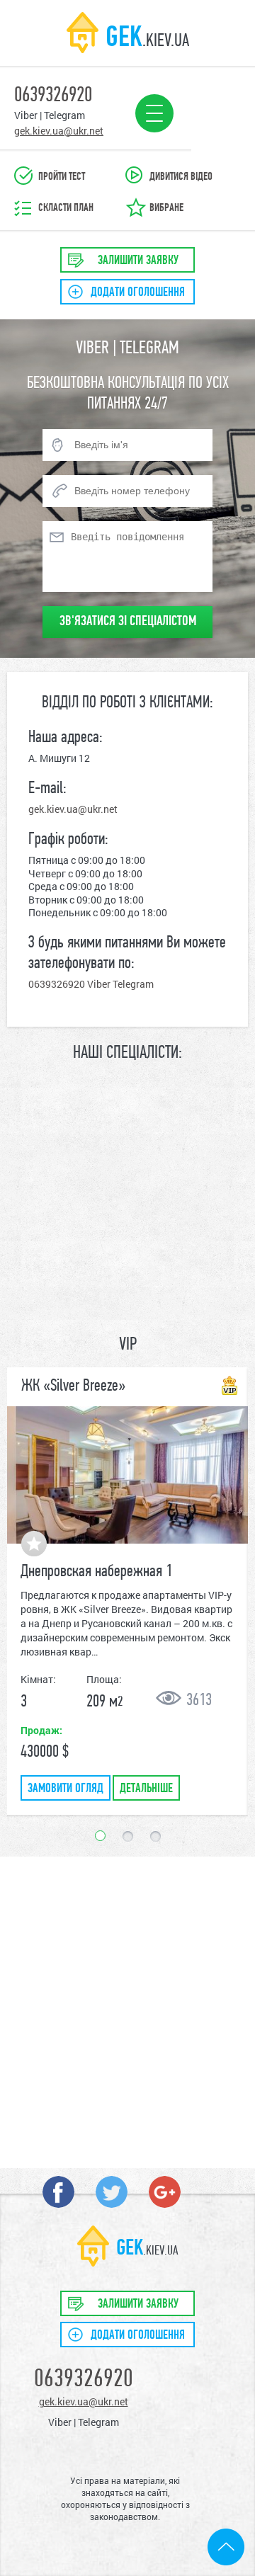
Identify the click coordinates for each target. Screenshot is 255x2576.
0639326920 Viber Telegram (91, 984)
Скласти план (66, 208)
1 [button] (100, 1836)
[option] (127, 1591)
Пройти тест (62, 177)
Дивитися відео (181, 177)
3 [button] (155, 1836)
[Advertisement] (127, 1998)
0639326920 (84, 2380)
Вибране (166, 208)
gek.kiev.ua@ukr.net (73, 809)
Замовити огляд (66, 1789)
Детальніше (146, 1789)
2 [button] (128, 1836)
